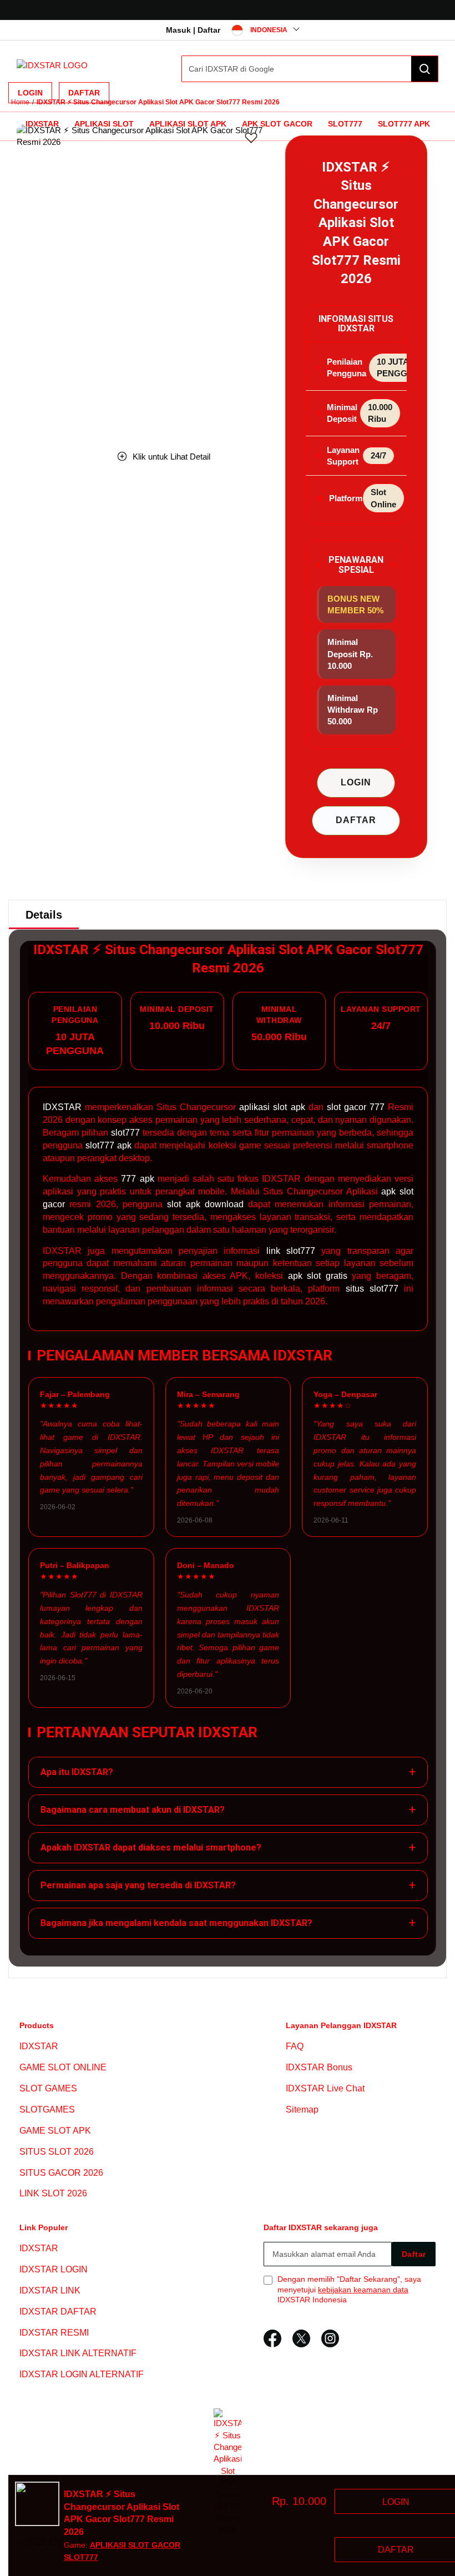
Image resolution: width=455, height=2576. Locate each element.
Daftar (84, 93)
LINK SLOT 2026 (53, 2193)
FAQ (295, 2047)
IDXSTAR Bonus (319, 2067)
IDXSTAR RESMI (54, 2333)
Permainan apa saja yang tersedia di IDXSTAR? (228, 1885)
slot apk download (205, 1204)
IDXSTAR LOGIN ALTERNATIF (82, 2374)
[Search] (424, 69)
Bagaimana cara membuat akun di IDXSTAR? (228, 1810)
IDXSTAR (42, 124)
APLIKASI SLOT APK (188, 124)
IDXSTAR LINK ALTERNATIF (78, 2354)
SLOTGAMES (47, 2109)
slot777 (125, 1133)
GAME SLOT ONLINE (63, 2067)
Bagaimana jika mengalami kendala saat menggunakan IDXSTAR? (228, 1923)
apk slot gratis (318, 1276)
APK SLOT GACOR (277, 124)
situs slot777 (372, 1289)
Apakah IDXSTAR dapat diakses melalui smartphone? (228, 1847)
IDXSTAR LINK (50, 2290)
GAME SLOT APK (55, 2131)
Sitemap (302, 2109)
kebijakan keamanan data (363, 2290)
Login (30, 93)
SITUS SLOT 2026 (57, 2152)
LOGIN (356, 782)
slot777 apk (108, 1145)
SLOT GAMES (48, 2088)
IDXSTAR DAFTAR (58, 2312)
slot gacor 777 (356, 1107)
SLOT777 (345, 124)
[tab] (44, 915)
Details (44, 915)
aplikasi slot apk (272, 1107)
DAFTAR (356, 820)
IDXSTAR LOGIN (54, 2269)
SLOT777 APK (404, 124)
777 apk (137, 1179)
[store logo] (52, 65)
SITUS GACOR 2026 (61, 2173)
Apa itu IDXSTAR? (228, 1772)
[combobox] (310, 69)
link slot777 (291, 1251)
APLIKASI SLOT (104, 124)
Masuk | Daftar (193, 30)
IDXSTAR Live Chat (325, 2088)
